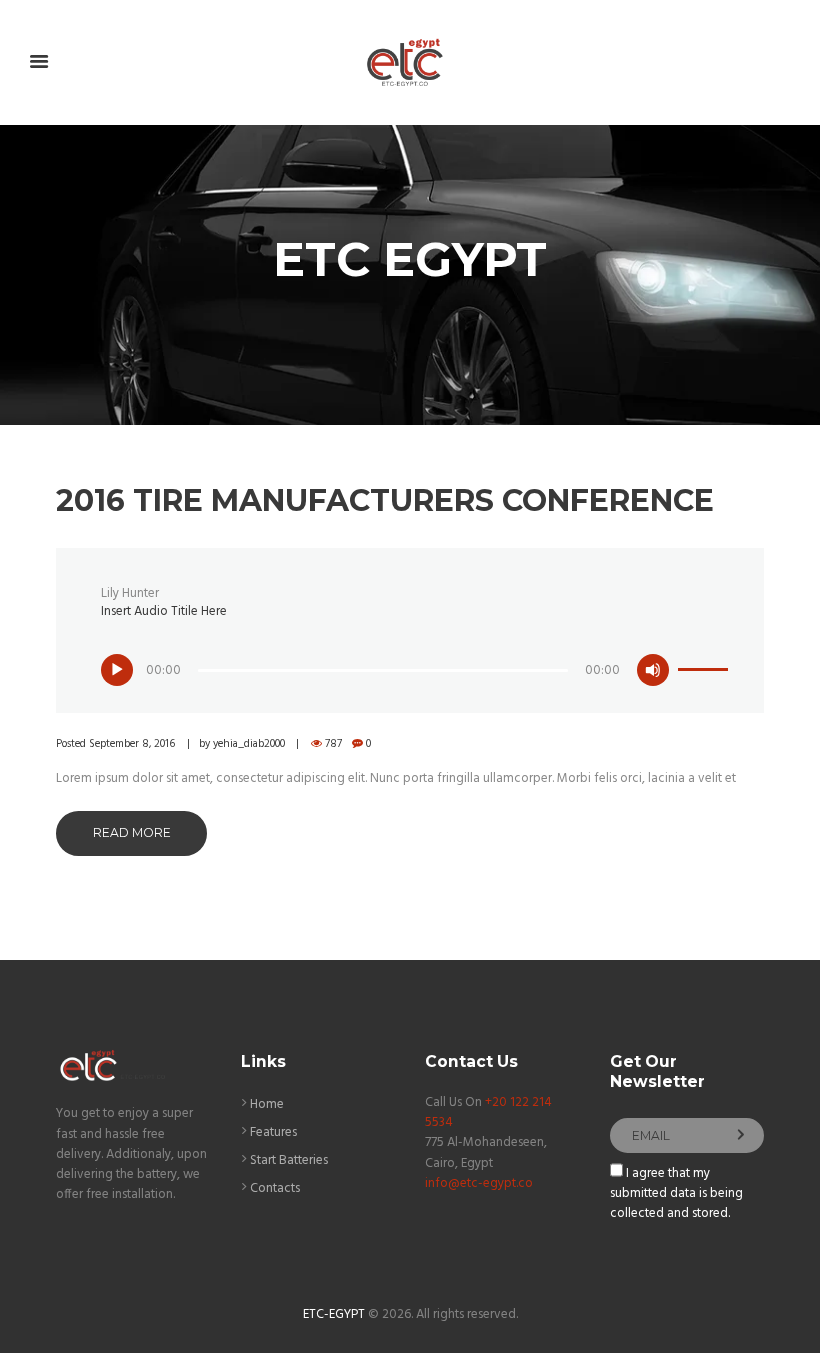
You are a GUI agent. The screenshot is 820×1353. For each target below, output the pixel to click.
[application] (415, 661)
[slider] (703, 656)
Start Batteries (289, 1160)
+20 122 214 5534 (488, 1112)
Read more (132, 832)
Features (273, 1132)
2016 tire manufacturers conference (385, 500)
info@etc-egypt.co (479, 1183)
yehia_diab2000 (249, 744)
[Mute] (653, 670)
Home (267, 1104)
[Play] (117, 670)
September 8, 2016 (132, 744)
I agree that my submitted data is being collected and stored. (676, 1193)
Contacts (275, 1188)
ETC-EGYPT (334, 1314)
